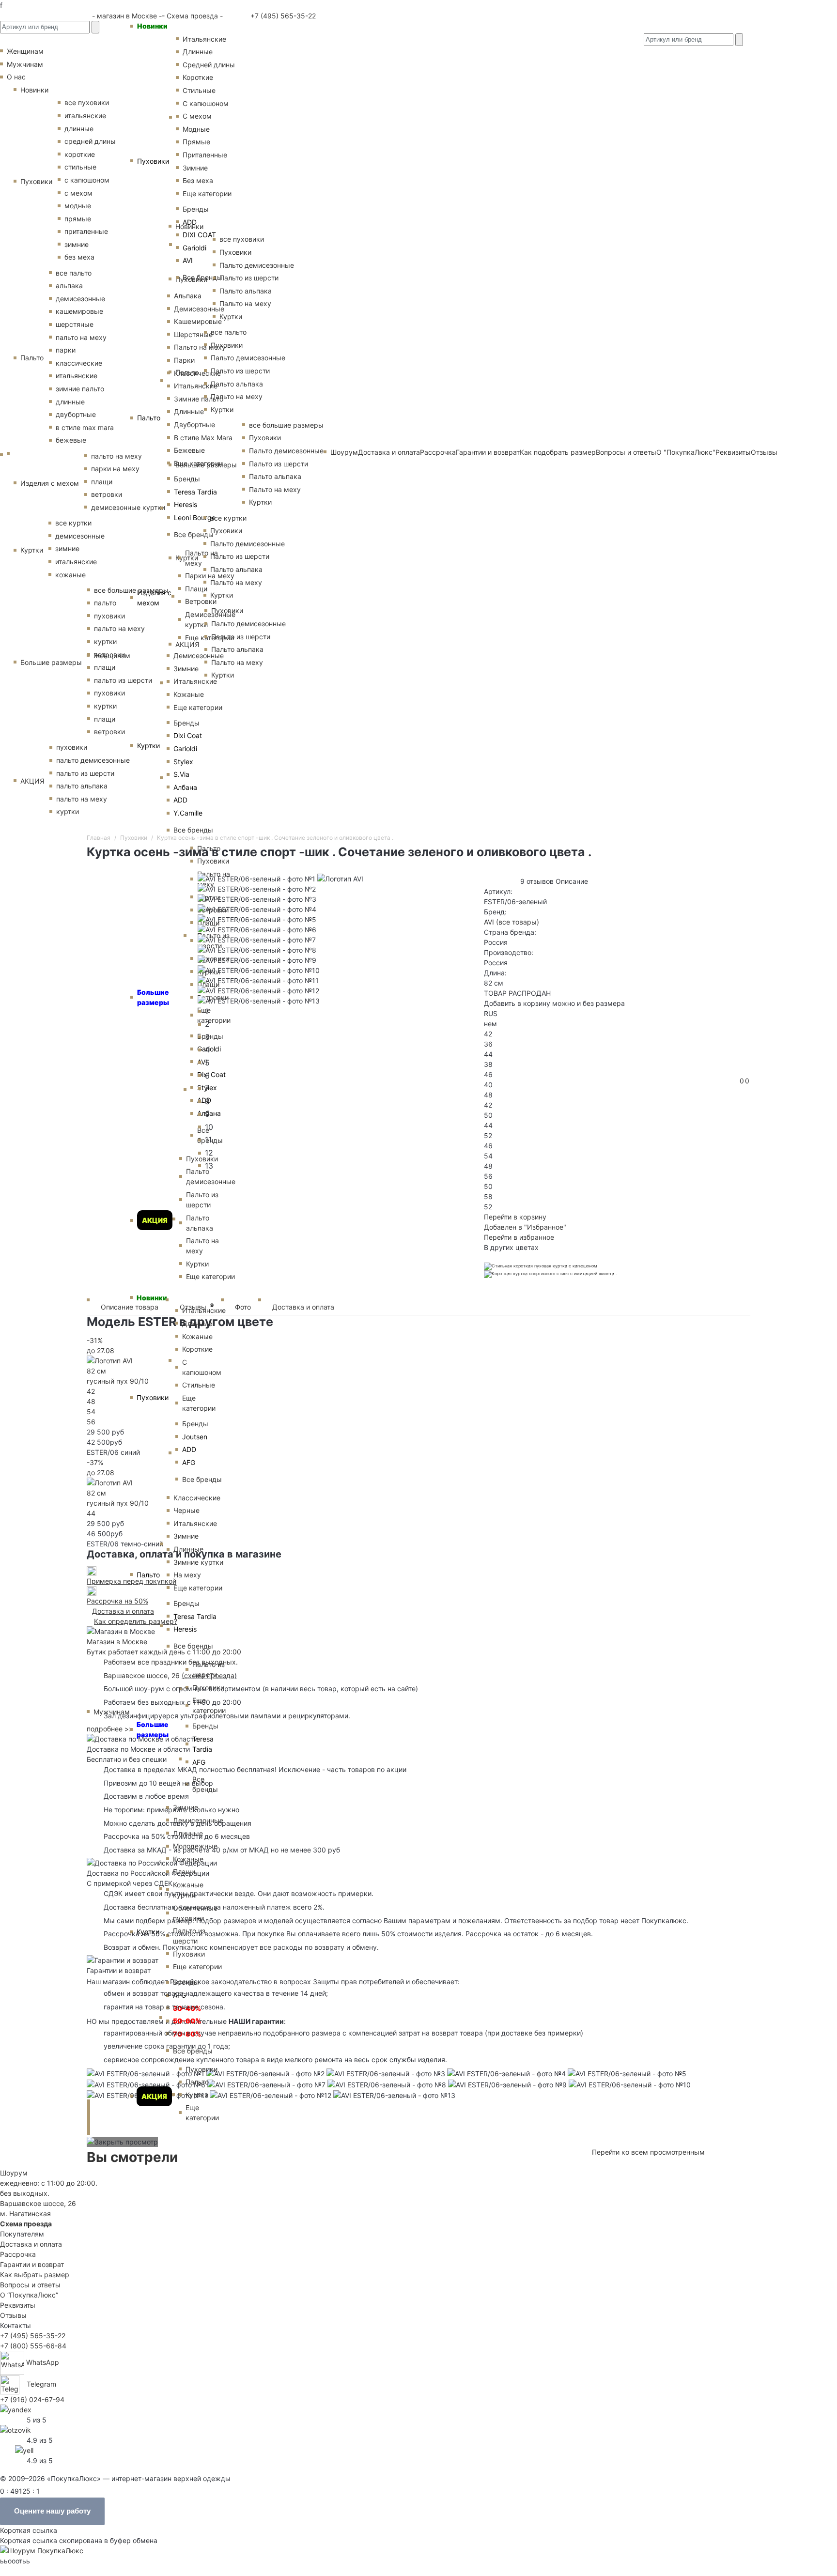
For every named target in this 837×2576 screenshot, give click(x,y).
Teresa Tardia (195, 492)
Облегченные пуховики (195, 1913)
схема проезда (209, 1675)
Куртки (148, 746)
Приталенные (205, 155)
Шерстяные (193, 334)
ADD (190, 222)
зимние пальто (80, 389)
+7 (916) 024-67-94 (32, 2399)
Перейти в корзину (515, 1217)
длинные (79, 129)
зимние (77, 244)
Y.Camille (188, 813)
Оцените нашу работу (52, 2511)
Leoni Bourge (195, 517)
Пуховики (153, 161)
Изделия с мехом (154, 598)
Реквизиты (18, 2305)
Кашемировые (198, 321)
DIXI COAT (199, 235)
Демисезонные (199, 309)
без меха (79, 257)
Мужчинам (25, 64)
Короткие (198, 77)
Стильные (199, 90)
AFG (189, 1462)
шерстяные (75, 324)
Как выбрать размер (35, 2275)
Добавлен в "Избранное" (525, 1227)
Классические (197, 373)
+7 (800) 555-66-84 (33, 2346)
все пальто (74, 273)
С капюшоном (206, 103)
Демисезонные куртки (210, 619)
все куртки (73, 523)
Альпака (188, 296)
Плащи (196, 589)
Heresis (186, 504)
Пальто (149, 418)
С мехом (197, 116)
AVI (188, 260)
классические (79, 363)
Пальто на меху (200, 347)
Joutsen (195, 1437)
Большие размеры (153, 1729)
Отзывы (764, 452)
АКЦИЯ (154, 2096)
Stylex (183, 762)
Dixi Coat (188, 735)
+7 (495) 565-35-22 (282, 16)
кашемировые (79, 311)
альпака (69, 285)
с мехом (78, 193)
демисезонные (80, 299)
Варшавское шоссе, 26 (144, 1675)
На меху (187, 1575)
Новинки (152, 26)
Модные (196, 129)
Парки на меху (210, 576)
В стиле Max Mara (203, 438)
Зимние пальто (199, 399)
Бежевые (189, 450)
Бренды (196, 209)
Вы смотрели (132, 2157)
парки (66, 350)
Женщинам (112, 656)
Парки (184, 360)
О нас (16, 77)
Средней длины (209, 65)
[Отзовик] (15, 2429)
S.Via (181, 774)
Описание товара (130, 1307)
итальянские (77, 376)
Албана (185, 787)
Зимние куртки (198, 1562)
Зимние (195, 168)
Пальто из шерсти (209, 1669)
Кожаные (189, 694)
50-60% (187, 2021)
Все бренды (202, 277)
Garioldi (194, 248)
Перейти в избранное (519, 1237)
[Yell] (24, 2449)
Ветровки (201, 601)
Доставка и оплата (303, 1307)
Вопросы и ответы (30, 2285)
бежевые (71, 440)
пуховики (72, 747)
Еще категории (207, 193)
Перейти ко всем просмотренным (648, 2152)
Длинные (198, 52)
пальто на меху (81, 337)
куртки (68, 811)
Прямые (196, 142)
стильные (80, 167)
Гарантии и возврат (32, 2264)
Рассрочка (18, 2254)
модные (78, 206)
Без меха (198, 180)
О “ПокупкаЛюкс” (29, 2295)
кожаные (70, 575)
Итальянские (196, 386)
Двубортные (194, 424)
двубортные (76, 414)
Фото (243, 1307)
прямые (78, 219)
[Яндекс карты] (16, 2409)
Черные (186, 1510)
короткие (80, 154)
